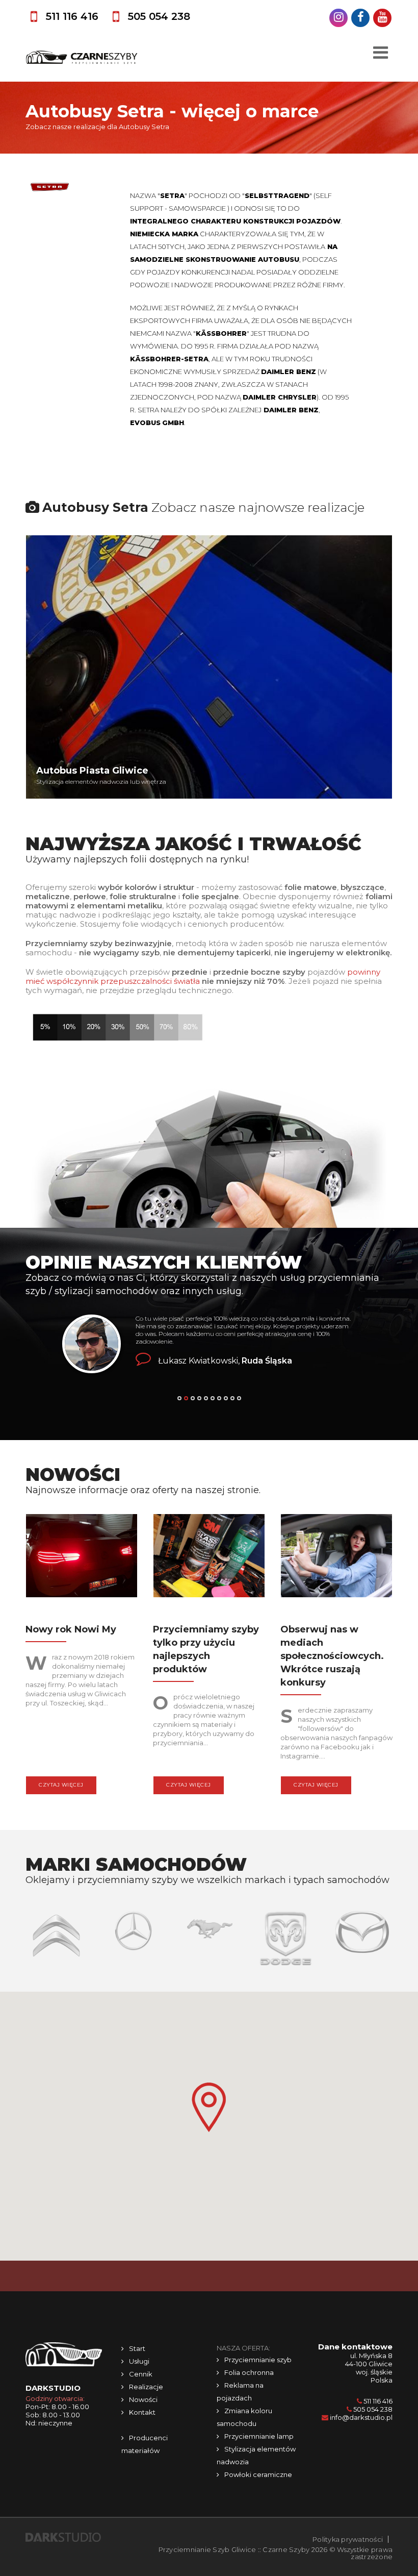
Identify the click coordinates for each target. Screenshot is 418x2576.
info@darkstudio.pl (361, 2417)
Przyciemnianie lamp (259, 2436)
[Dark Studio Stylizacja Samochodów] (63, 2537)
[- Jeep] (364, 1922)
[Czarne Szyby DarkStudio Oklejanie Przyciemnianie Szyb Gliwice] (82, 57)
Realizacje (146, 2387)
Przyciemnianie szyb (258, 2360)
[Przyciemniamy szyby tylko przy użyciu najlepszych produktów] (209, 1558)
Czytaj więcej (61, 1785)
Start (137, 2348)
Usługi (139, 2361)
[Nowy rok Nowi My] (82, 1558)
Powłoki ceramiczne (258, 2474)
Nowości (143, 2399)
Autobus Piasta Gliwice (92, 771)
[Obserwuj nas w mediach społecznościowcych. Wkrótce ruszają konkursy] (336, 1558)
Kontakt (142, 2412)
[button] (209, 2107)
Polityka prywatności (348, 2539)
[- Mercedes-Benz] (58, 1930)
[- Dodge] (211, 1938)
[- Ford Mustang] (134, 1927)
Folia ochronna (249, 2372)
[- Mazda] (287, 1931)
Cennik (141, 2374)
